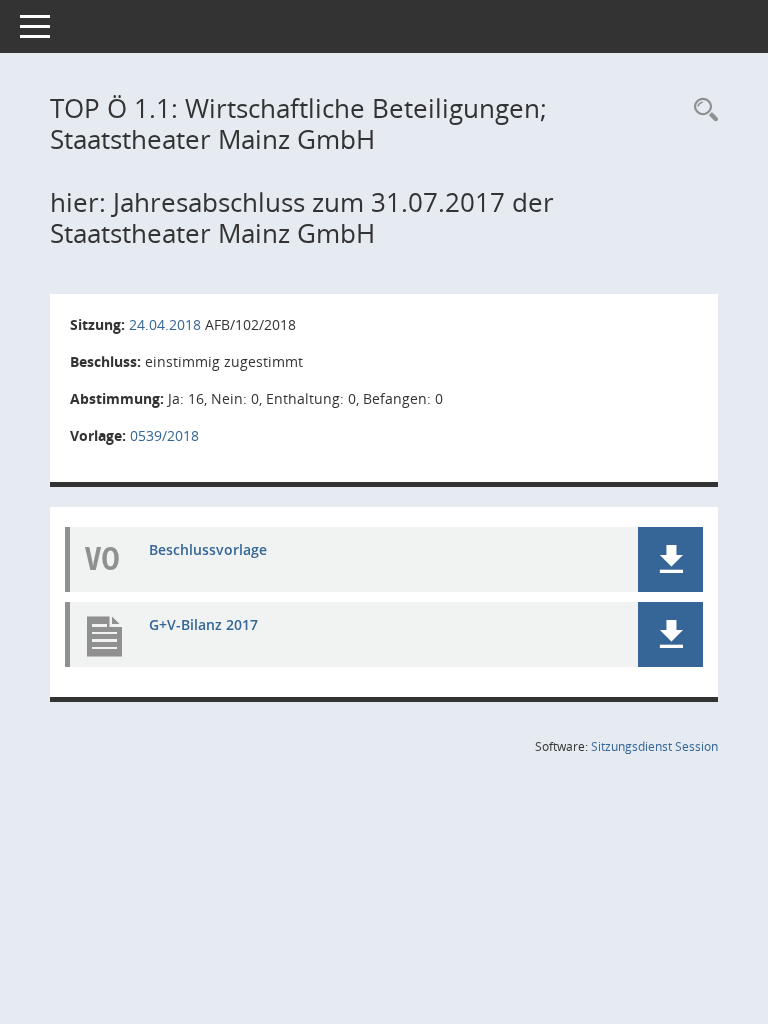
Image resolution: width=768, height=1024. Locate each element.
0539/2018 (164, 435)
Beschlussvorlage (208, 549)
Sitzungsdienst (654, 746)
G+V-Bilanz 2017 (203, 624)
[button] (670, 559)
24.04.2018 (165, 324)
